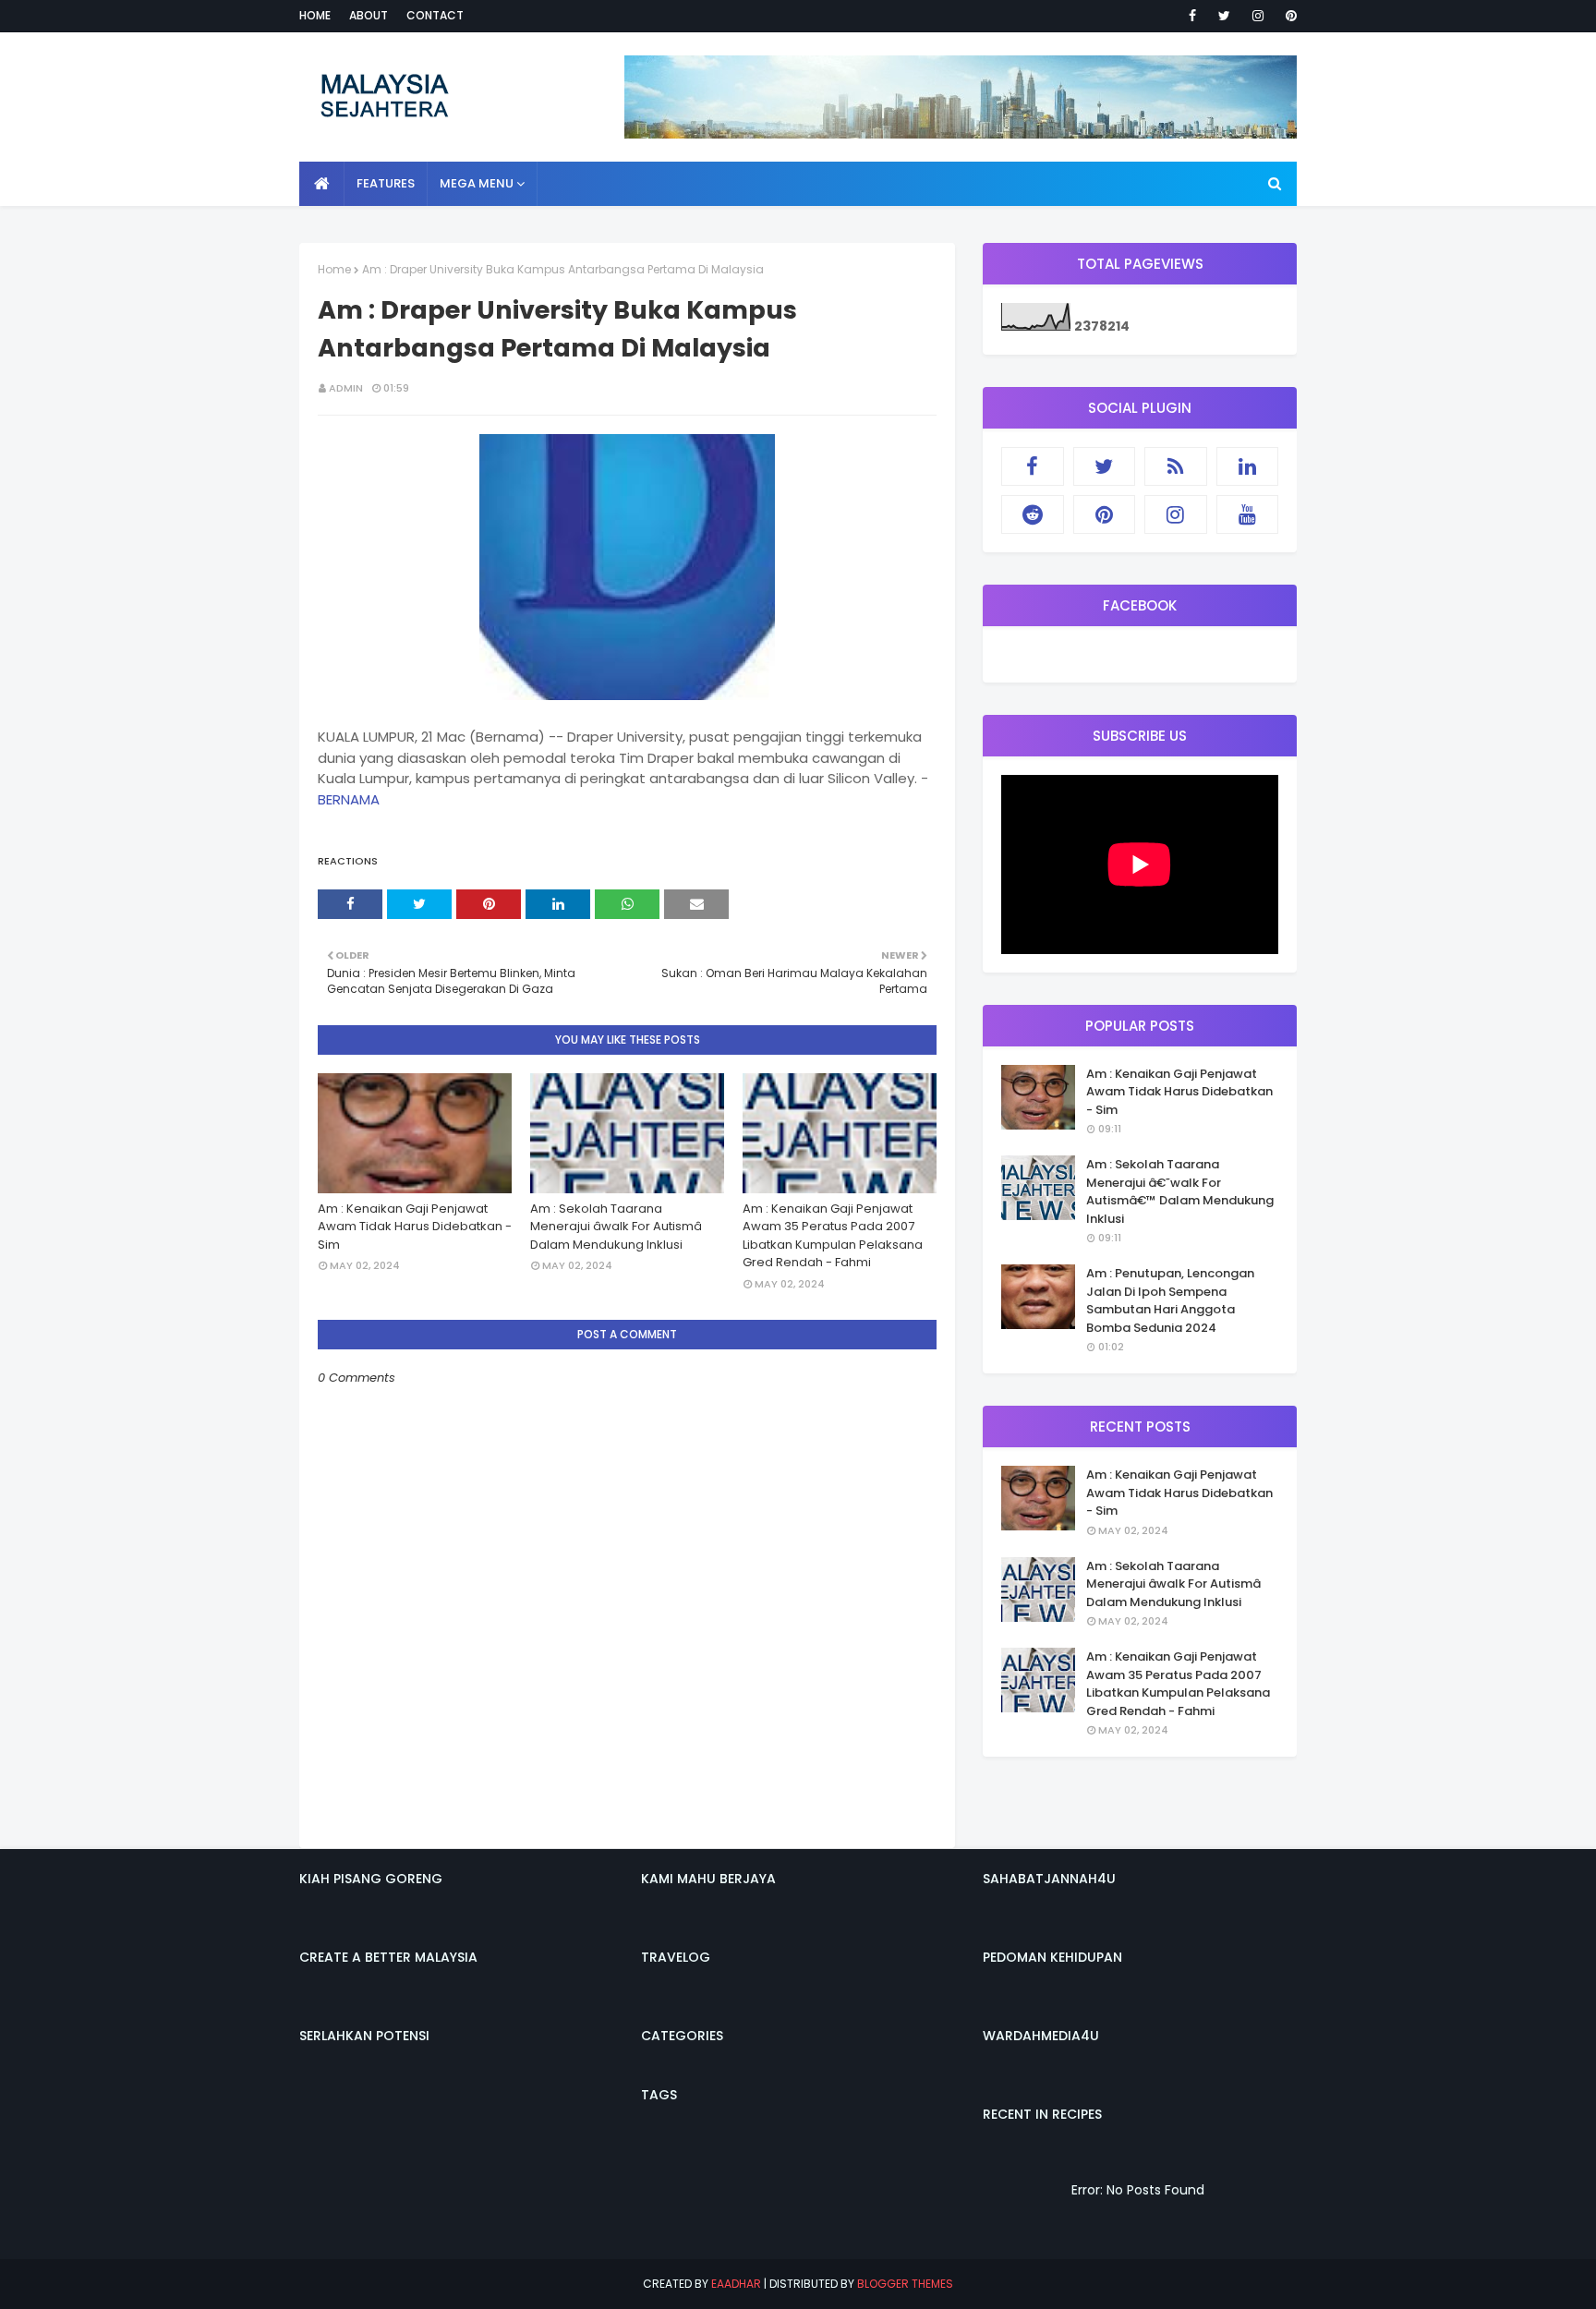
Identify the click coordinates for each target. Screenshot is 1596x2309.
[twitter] (1224, 16)
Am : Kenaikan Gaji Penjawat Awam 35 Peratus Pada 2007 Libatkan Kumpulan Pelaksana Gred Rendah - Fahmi (833, 1236)
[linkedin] (1248, 466)
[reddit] (1033, 514)
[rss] (1176, 466)
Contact (435, 15)
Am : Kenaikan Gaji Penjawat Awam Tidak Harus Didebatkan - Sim (415, 1227)
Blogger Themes (905, 2284)
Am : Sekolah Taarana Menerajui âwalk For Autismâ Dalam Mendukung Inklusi (616, 1227)
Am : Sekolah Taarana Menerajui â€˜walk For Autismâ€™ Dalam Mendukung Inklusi (1180, 1191)
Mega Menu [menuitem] (477, 183)
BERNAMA (349, 799)
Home (315, 15)
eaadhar (736, 2284)
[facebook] (1192, 16)
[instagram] (1258, 16)
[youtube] (1248, 514)
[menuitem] (322, 184)
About (369, 15)
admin (346, 388)
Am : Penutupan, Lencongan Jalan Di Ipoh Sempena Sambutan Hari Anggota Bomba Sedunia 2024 (1170, 1300)
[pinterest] (1288, 16)
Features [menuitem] (386, 183)
